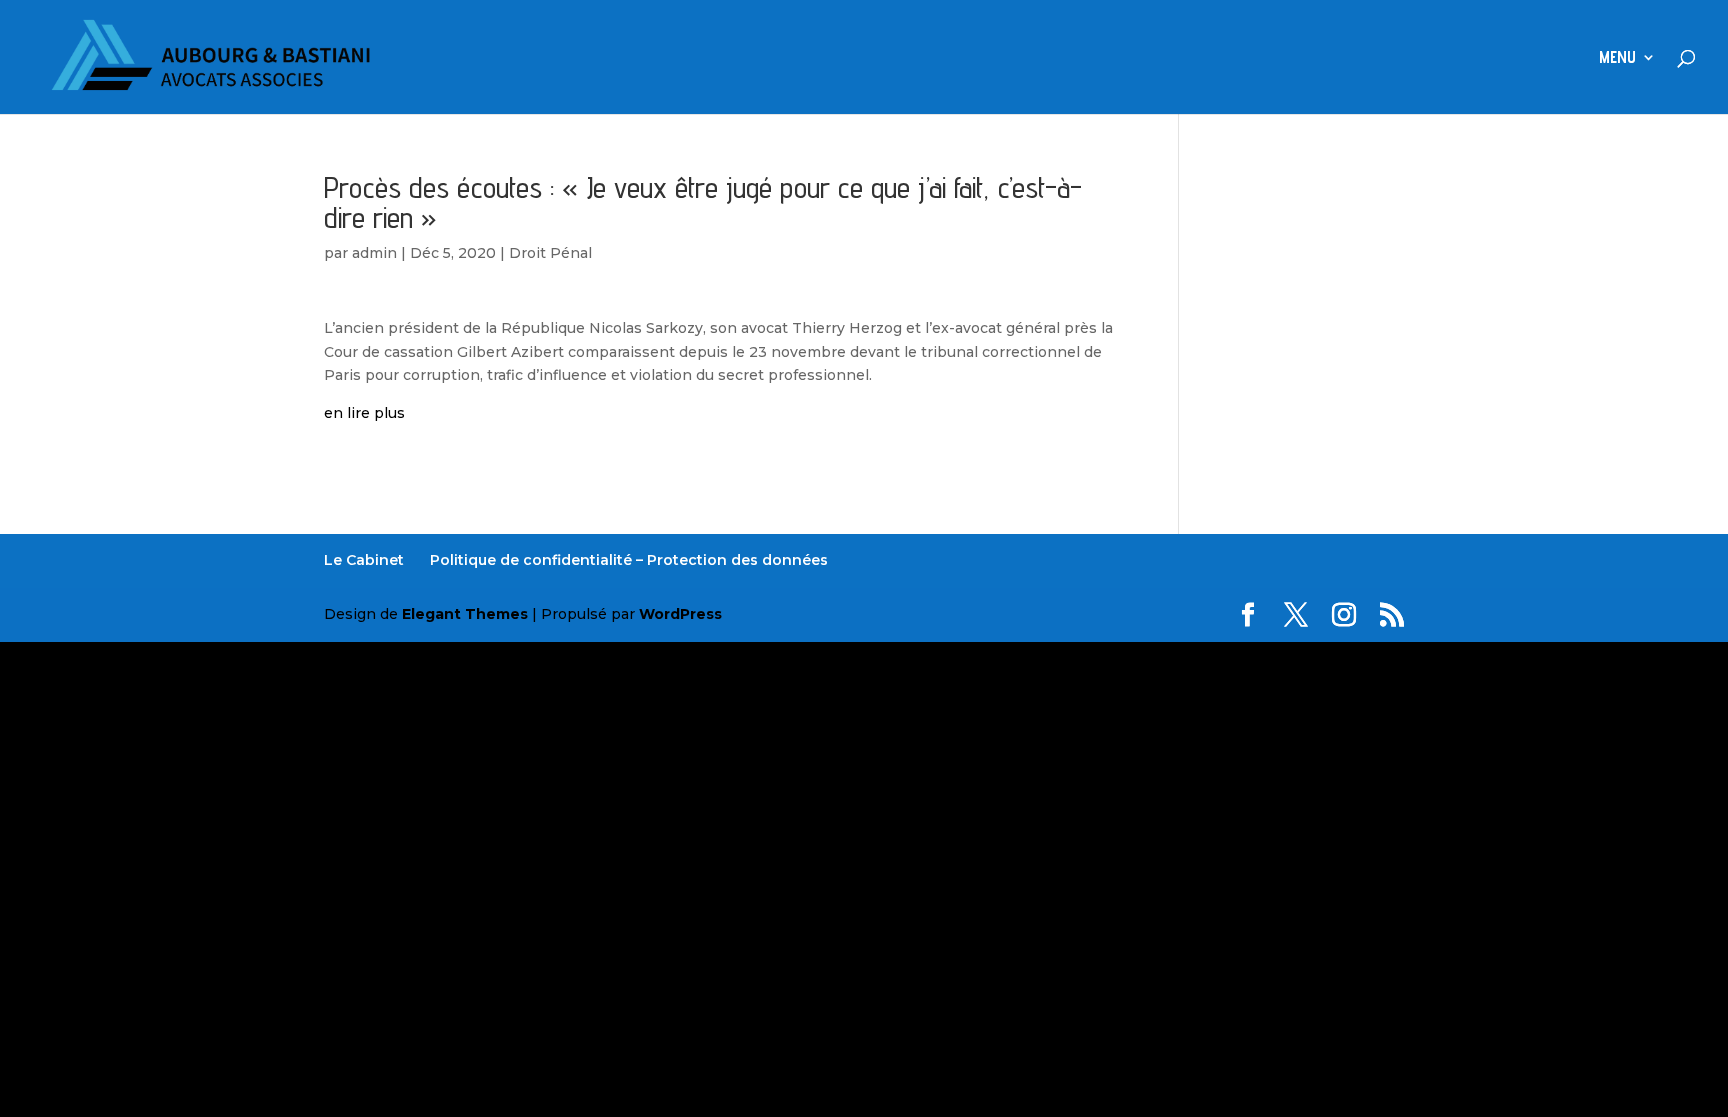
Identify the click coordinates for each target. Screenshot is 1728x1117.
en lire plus (364, 413)
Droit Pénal (550, 253)
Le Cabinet (364, 560)
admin (374, 253)
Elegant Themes (465, 614)
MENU (1617, 58)
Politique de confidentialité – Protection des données (629, 560)
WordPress (680, 614)
